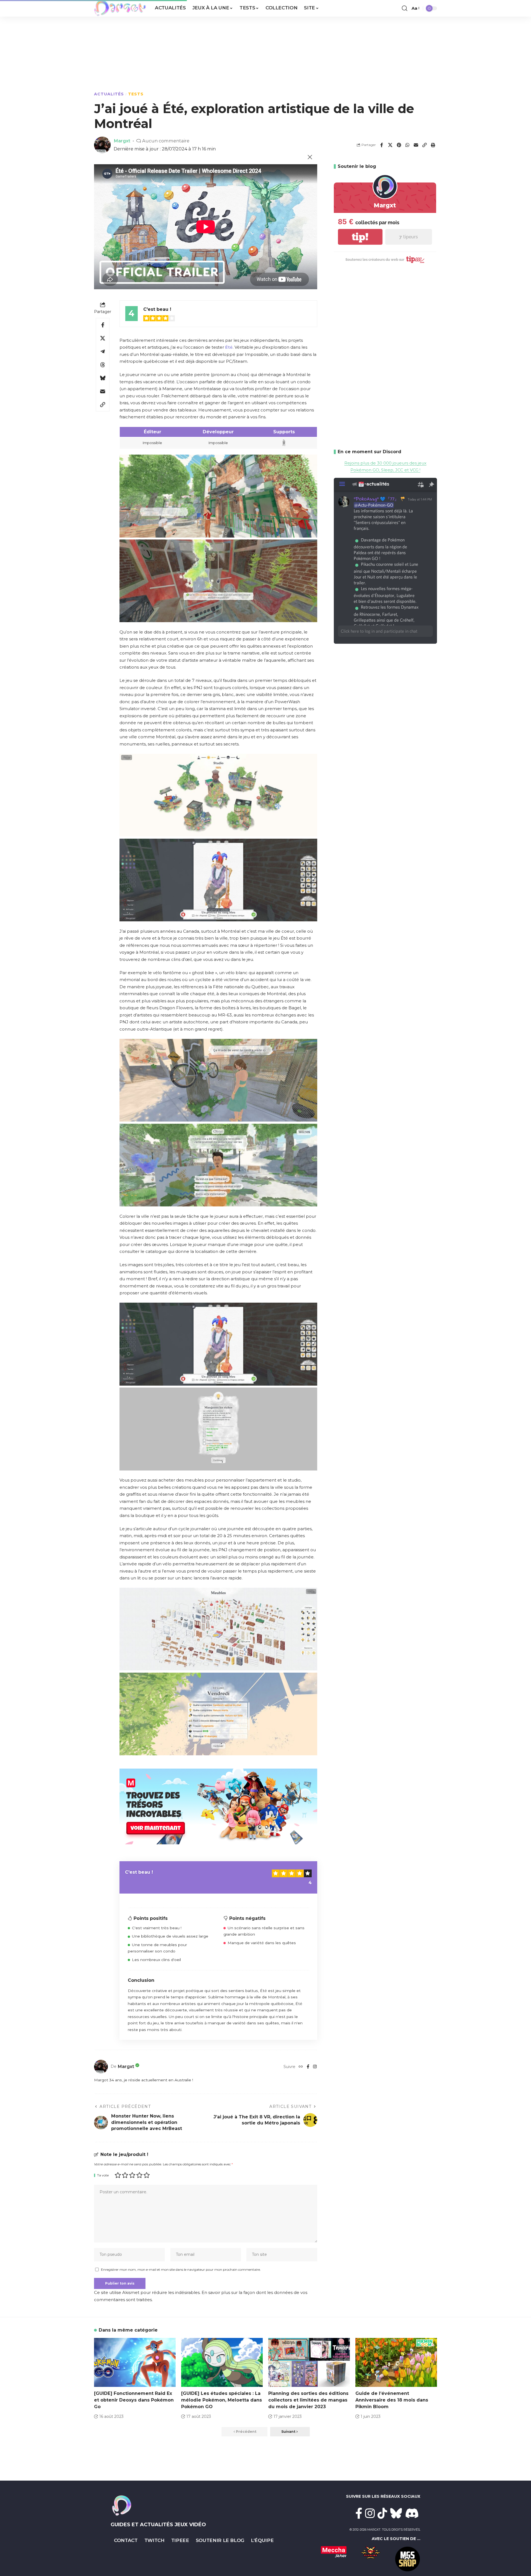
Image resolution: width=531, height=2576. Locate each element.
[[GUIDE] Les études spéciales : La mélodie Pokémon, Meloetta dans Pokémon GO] (222, 2362)
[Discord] (412, 2513)
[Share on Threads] (103, 365)
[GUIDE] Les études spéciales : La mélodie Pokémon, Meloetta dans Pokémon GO (222, 2400)
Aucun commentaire (166, 141)
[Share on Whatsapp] (407, 145)
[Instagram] (315, 2067)
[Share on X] (390, 145)
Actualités (109, 94)
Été (229, 347)
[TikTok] (382, 2513)
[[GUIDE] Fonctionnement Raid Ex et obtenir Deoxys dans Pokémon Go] (135, 2362)
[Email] (416, 145)
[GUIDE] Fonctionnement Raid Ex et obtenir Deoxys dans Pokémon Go (134, 2400)
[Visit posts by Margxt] (101, 2067)
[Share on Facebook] (382, 145)
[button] (405, 8)
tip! (360, 237)
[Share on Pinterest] (399, 145)
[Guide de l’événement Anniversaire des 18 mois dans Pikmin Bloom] (396, 2362)
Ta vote (103, 2175)
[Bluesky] (396, 2513)
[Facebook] (308, 2067)
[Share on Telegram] (103, 351)
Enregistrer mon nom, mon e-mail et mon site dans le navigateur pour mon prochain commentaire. (181, 2269)
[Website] (301, 2067)
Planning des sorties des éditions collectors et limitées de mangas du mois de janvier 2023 (308, 2400)
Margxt (122, 141)
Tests (136, 94)
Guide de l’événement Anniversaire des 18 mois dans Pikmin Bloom (392, 2400)
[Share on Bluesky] (103, 378)
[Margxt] (120, 8)
